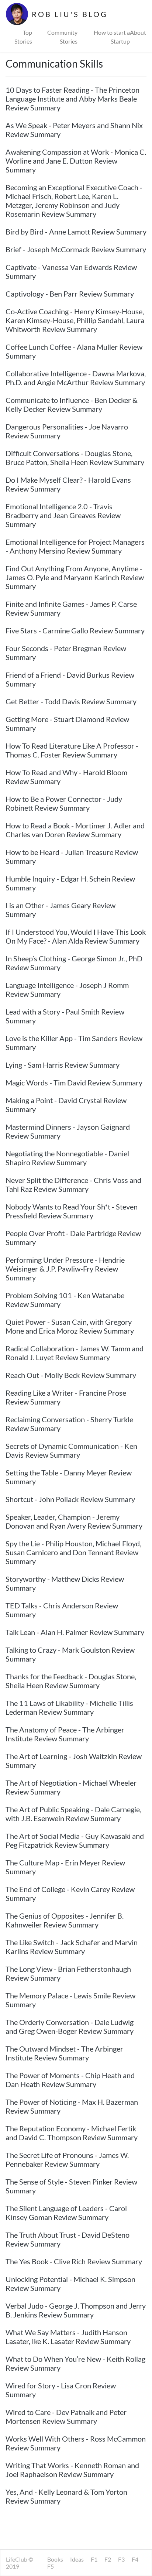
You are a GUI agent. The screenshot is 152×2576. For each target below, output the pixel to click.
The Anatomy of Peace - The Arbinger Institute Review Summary (65, 1734)
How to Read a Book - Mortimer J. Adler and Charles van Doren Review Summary (75, 830)
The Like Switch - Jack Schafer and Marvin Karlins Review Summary (72, 1947)
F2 (108, 2559)
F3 (121, 2559)
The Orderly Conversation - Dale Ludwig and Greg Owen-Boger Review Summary (70, 2026)
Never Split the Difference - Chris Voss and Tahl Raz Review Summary (73, 1184)
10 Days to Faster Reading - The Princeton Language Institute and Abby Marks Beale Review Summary (72, 99)
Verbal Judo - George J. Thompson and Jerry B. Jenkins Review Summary (76, 2310)
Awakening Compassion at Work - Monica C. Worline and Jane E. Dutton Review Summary (76, 161)
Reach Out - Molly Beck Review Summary (71, 1375)
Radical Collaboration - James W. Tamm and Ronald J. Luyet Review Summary (75, 1353)
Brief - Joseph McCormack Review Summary (76, 249)
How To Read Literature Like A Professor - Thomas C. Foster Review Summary (72, 750)
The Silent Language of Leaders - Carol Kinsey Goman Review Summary (66, 2213)
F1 (94, 2559)
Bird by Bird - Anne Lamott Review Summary (76, 232)
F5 (51, 2566)
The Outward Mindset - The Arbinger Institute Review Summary (64, 2053)
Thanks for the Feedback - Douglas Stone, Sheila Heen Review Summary (71, 1681)
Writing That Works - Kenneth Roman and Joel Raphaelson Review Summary (72, 2470)
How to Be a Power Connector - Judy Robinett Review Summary (64, 803)
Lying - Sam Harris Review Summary (63, 1065)
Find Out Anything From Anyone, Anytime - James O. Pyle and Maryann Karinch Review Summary (75, 577)
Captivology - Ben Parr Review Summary (70, 294)
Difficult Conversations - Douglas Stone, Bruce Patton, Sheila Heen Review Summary (75, 458)
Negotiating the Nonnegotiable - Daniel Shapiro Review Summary (67, 1158)
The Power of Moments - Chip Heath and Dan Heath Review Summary (70, 2080)
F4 (135, 2559)
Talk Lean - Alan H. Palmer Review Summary (75, 1632)
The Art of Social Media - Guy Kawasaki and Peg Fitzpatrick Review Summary (75, 1840)
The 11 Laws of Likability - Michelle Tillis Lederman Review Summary (69, 1707)
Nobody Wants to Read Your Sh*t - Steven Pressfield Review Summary (72, 1211)
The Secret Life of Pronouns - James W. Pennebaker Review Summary (67, 2159)
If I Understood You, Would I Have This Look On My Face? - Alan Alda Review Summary (76, 936)
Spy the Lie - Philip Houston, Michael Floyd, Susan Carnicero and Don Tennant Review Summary (73, 1552)
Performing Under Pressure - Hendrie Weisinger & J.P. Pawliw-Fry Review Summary (65, 1269)
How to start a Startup (112, 37)
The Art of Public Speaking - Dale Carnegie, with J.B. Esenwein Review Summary (73, 1814)
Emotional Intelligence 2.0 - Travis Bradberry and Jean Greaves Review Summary (63, 515)
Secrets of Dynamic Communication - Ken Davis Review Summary (71, 1450)
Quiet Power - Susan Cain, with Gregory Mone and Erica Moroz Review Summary (70, 1326)
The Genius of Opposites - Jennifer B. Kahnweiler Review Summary (65, 1920)
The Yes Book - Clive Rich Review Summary (74, 2261)
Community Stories (62, 37)
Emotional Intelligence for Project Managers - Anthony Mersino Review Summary (75, 546)
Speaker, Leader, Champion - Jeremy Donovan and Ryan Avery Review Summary (74, 1521)
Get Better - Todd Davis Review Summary (71, 701)
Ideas (77, 2559)
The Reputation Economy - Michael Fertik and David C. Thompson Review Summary (72, 2133)
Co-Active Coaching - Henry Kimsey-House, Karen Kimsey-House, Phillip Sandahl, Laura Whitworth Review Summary (75, 320)
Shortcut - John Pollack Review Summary (70, 1499)
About (138, 32)
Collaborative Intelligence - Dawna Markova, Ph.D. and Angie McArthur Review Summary (76, 378)
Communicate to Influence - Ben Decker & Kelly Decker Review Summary (72, 404)
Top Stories (23, 37)
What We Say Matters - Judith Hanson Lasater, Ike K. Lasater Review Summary (68, 2337)
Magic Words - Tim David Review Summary (74, 1082)
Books (55, 2559)
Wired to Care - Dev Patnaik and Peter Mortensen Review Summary (66, 2416)
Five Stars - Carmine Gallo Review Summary (75, 630)
